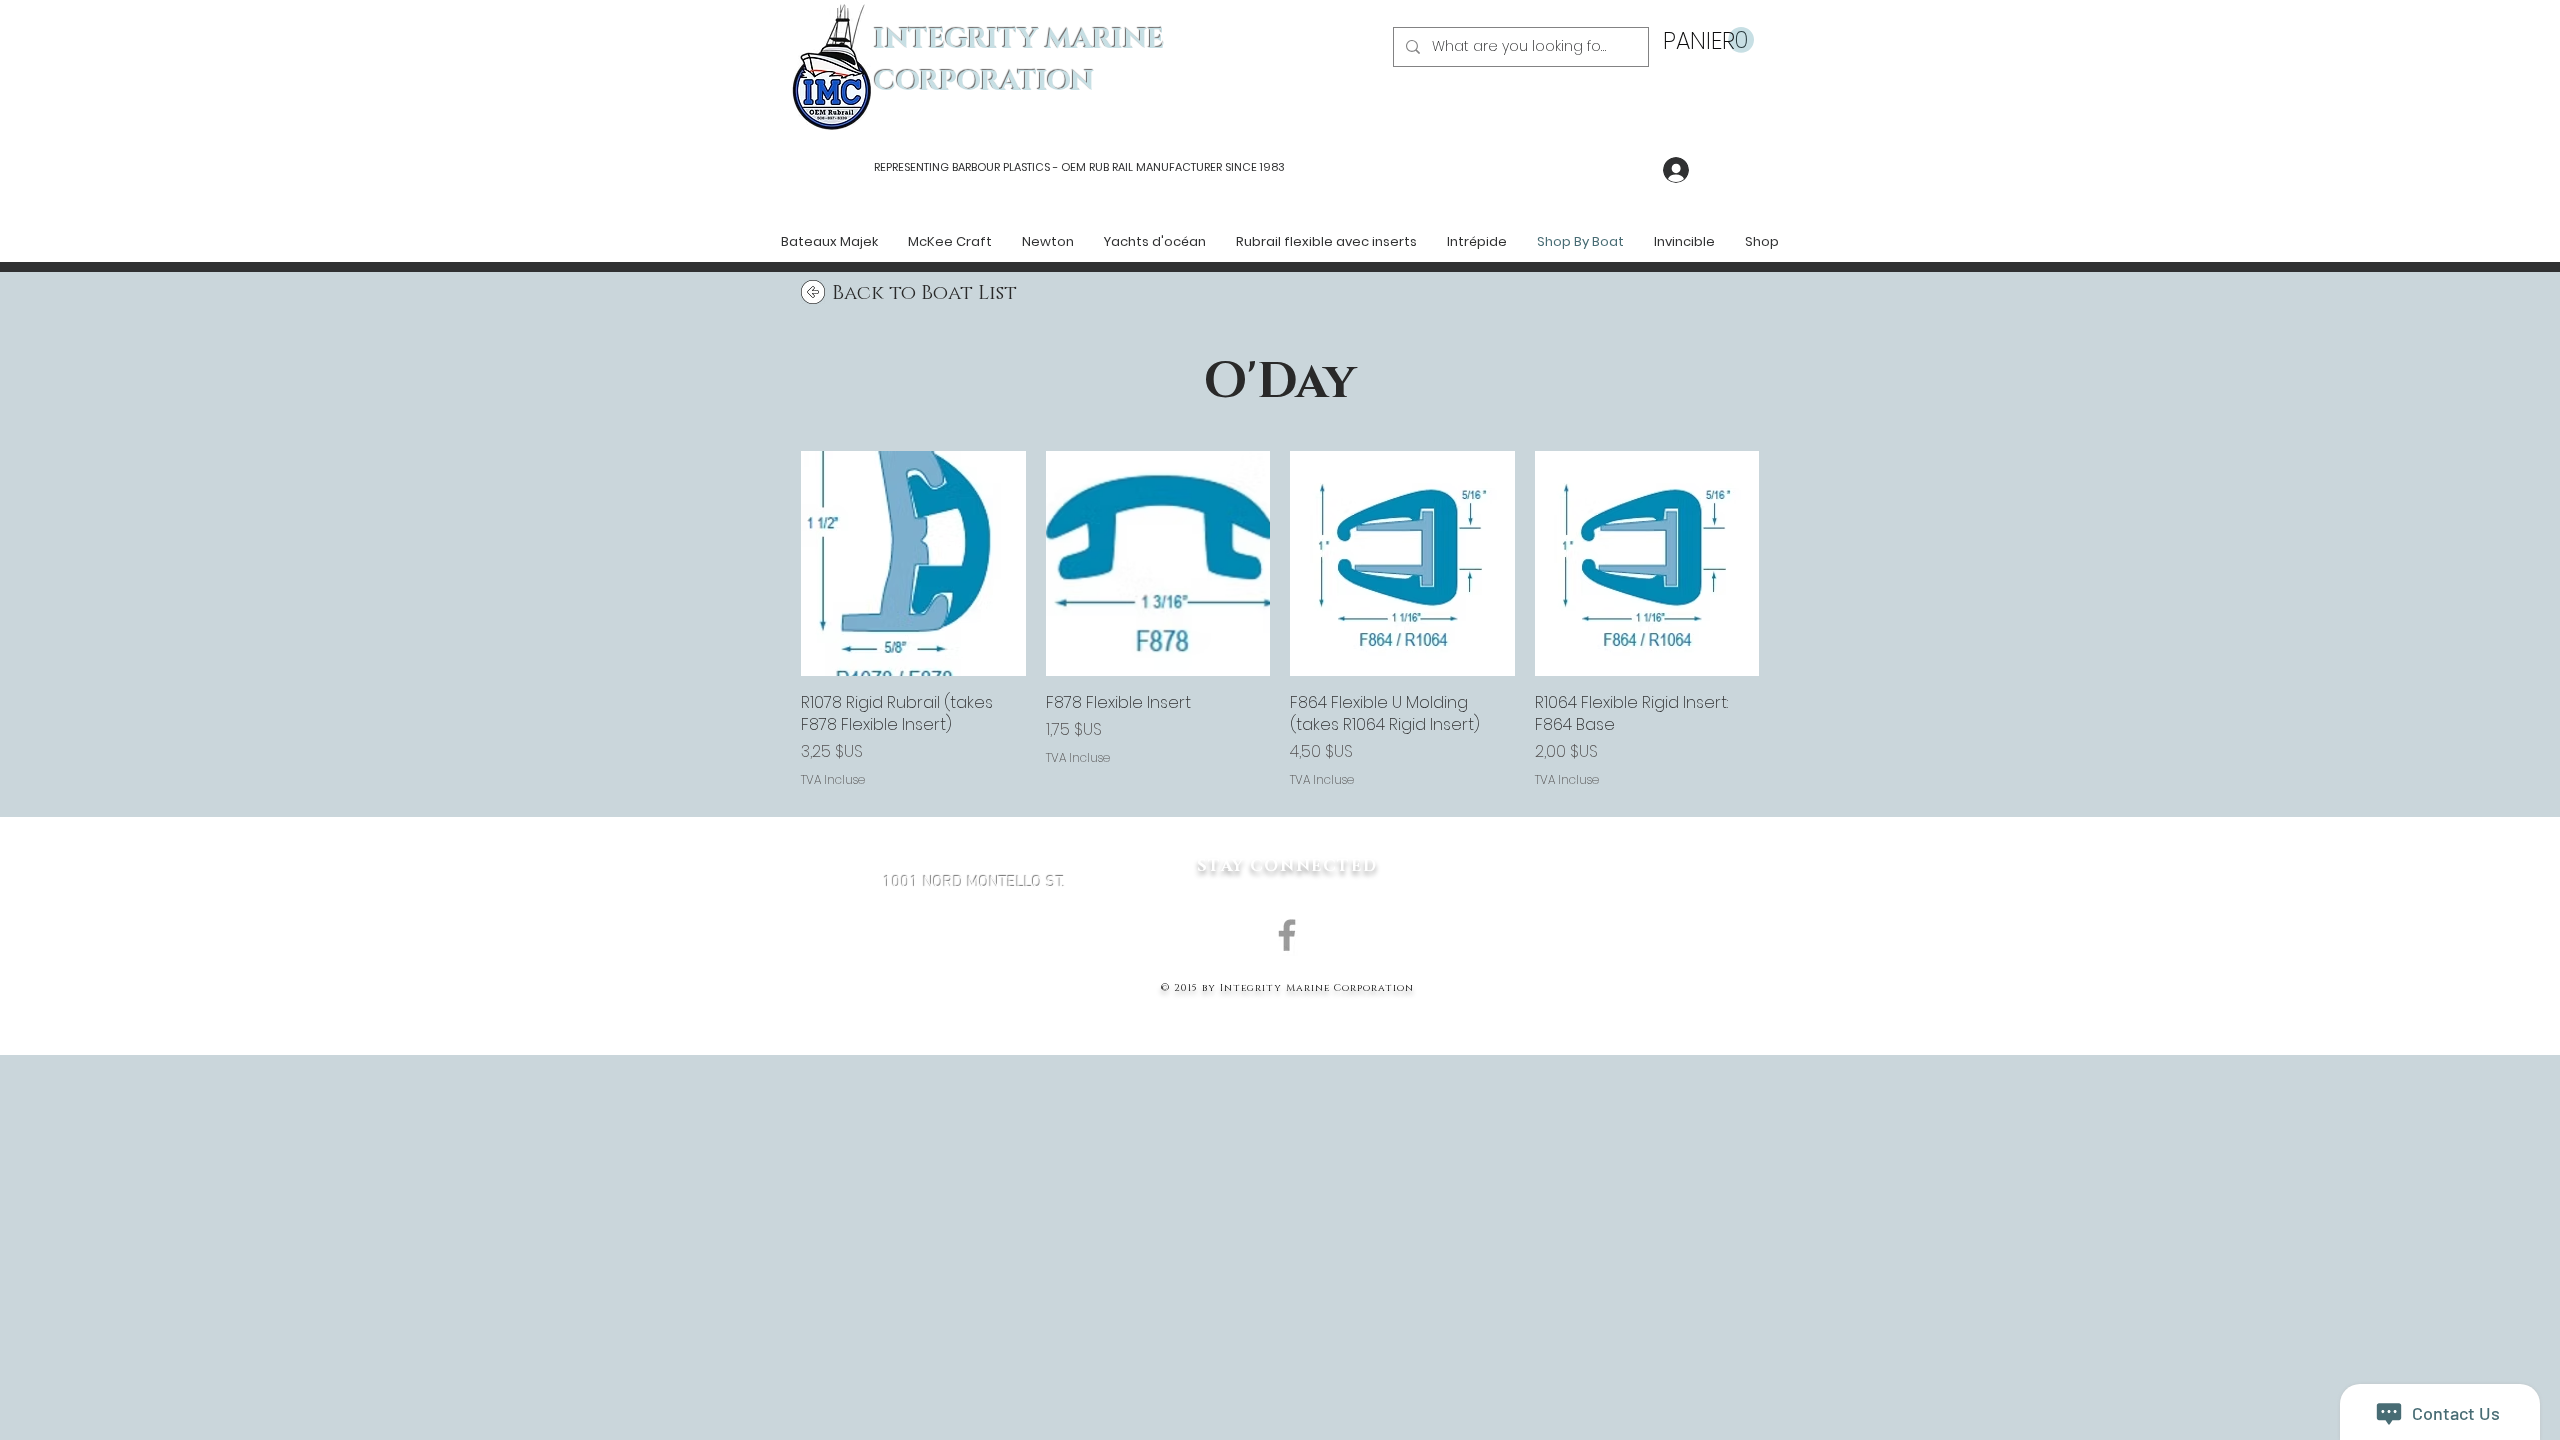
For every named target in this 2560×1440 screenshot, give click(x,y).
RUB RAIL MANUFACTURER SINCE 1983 (1185, 167)
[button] (1708, 40)
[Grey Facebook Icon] (1287, 935)
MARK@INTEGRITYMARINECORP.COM (974, 989)
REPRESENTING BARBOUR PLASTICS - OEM (980, 167)
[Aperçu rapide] (913, 563)
